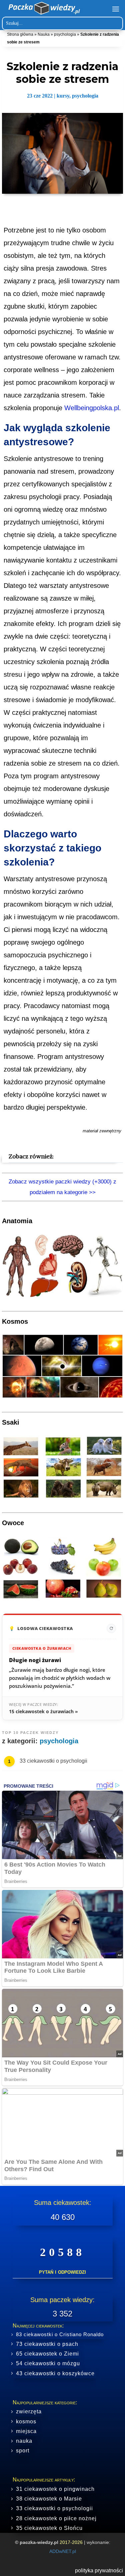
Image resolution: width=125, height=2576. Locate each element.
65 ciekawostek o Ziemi (47, 2354)
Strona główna (20, 34)
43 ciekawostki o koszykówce (55, 2373)
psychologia (65, 34)
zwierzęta (29, 2411)
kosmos (26, 2422)
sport (23, 2451)
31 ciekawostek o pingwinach (55, 2489)
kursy (63, 96)
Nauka (44, 34)
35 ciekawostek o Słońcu (49, 2528)
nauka (24, 2441)
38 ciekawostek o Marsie (49, 2499)
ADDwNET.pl (63, 2551)
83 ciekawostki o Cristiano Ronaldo (60, 2334)
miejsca (26, 2431)
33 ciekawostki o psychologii (53, 1761)
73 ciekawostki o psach (47, 2344)
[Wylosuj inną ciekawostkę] (111, 1628)
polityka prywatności (99, 2570)
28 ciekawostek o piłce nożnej (56, 2518)
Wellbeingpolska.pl (92, 408)
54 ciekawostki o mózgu (48, 2363)
